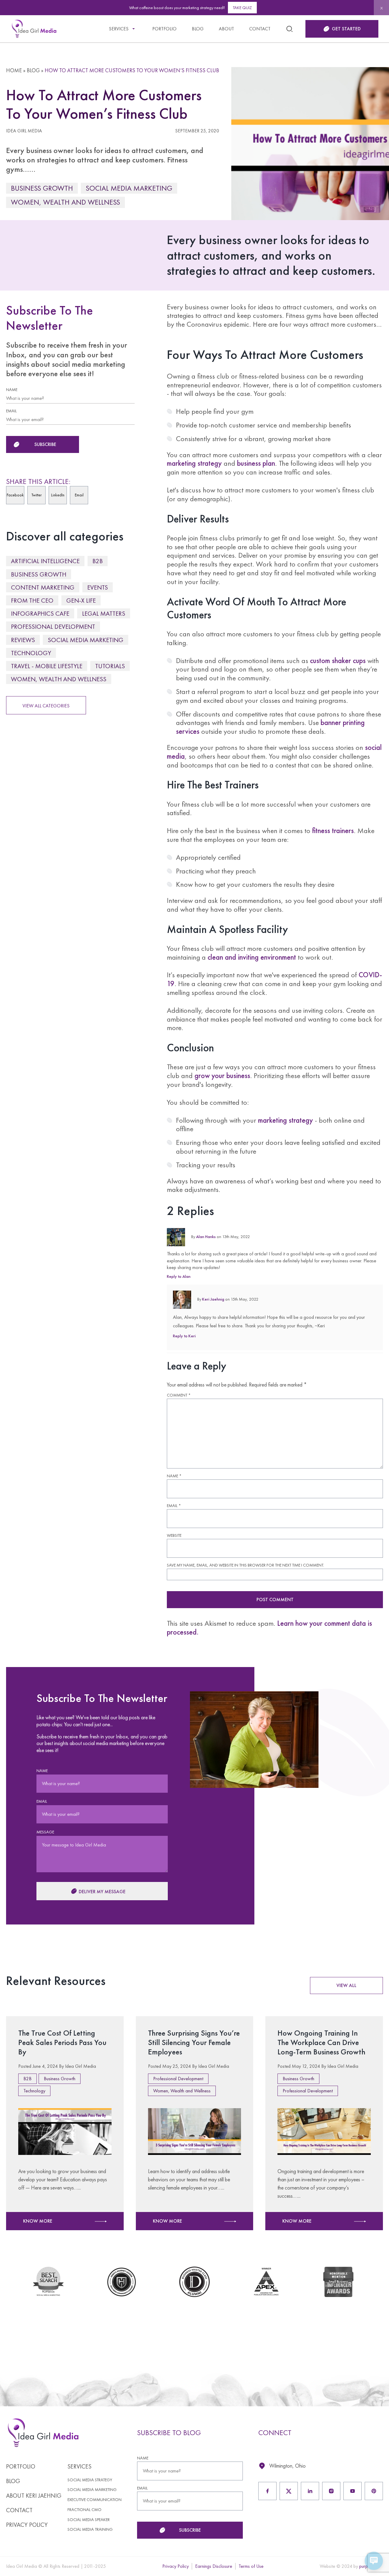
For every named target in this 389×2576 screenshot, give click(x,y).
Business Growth (42, 188)
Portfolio (164, 29)
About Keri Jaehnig (34, 2496)
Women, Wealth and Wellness (65, 202)
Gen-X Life (81, 600)
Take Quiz (242, 8)
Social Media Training (90, 2529)
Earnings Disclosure (214, 2566)
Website (174, 1535)
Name (174, 1476)
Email (174, 1506)
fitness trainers (333, 830)
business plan (256, 463)
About (226, 29)
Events (98, 587)
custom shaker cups (338, 660)
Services (119, 29)
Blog (198, 29)
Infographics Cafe (40, 613)
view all (346, 1985)
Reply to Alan (179, 1276)
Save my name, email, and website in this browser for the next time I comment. (245, 1565)
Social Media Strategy (90, 2480)
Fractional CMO (84, 2510)
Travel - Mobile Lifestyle (47, 666)
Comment (179, 1395)
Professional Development (53, 626)
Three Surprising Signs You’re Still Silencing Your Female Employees (194, 2042)
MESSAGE (45, 1832)
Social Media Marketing (129, 188)
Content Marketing (43, 587)
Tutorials (110, 666)
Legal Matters (104, 613)
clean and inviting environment (252, 957)
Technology (31, 653)
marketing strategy (194, 463)
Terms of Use (251, 2566)
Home (14, 70)
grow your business (222, 1075)
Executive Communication (95, 2500)
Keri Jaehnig (213, 1299)
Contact (260, 29)
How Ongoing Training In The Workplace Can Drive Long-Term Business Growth (321, 2042)
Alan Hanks (206, 1237)
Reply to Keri (184, 1336)
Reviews (23, 640)
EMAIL (11, 411)
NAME (12, 390)
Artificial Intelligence (45, 561)
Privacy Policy (27, 2525)
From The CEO (32, 600)
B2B (98, 561)
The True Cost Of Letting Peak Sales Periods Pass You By (62, 2042)
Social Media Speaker (89, 2520)
